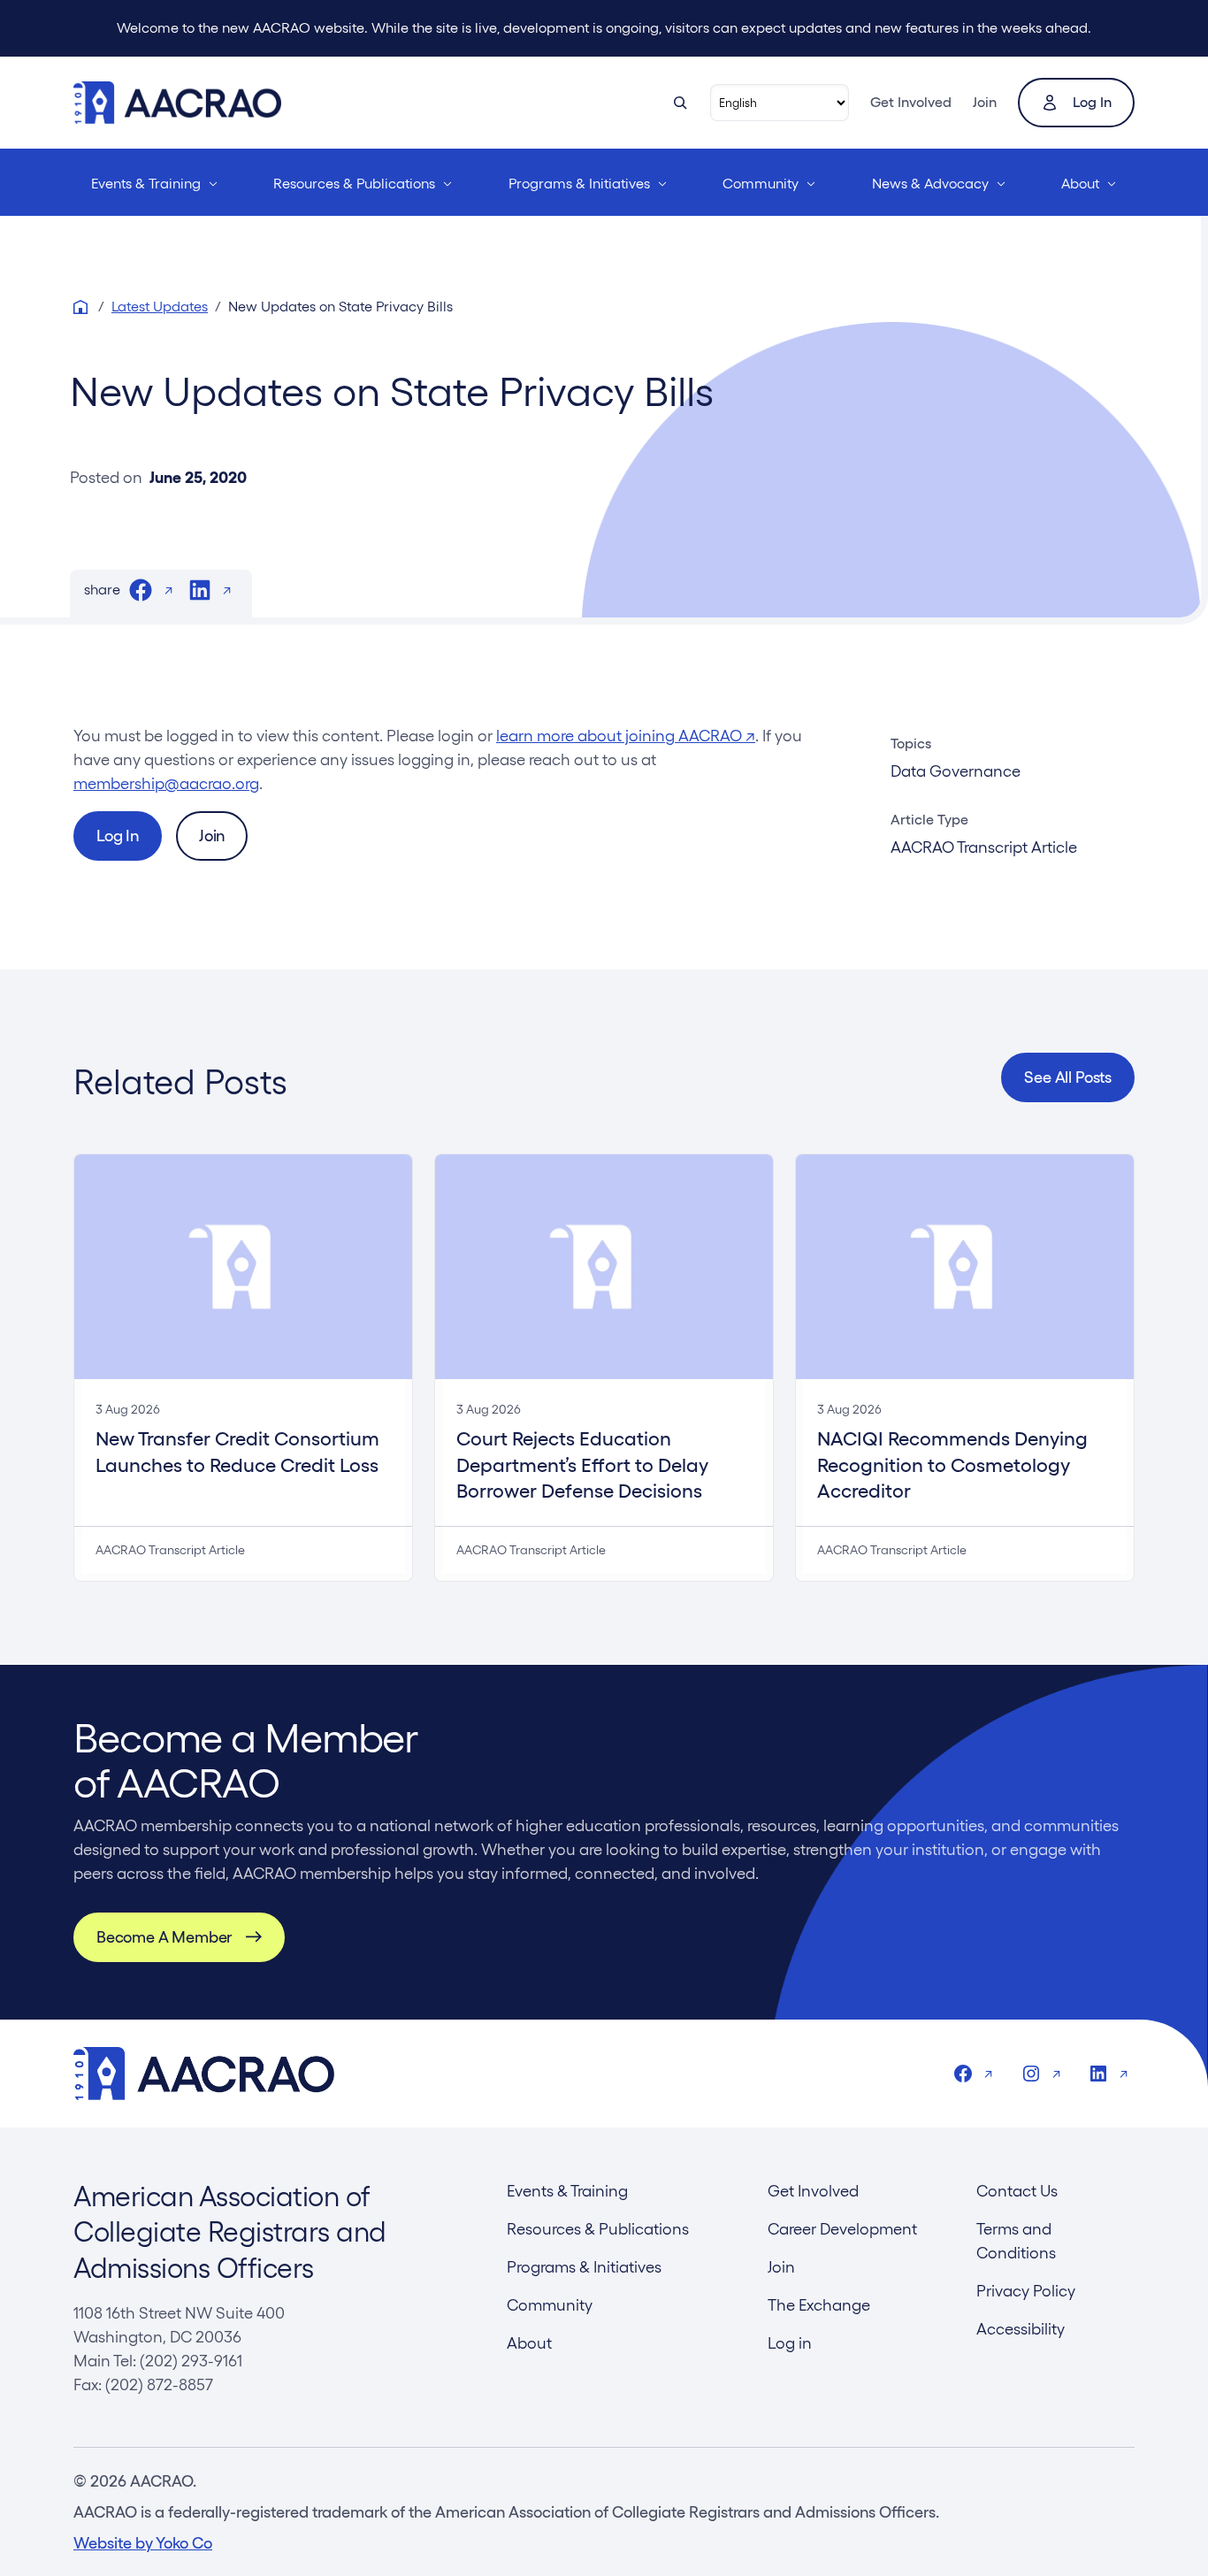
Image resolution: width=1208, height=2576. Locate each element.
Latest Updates (160, 307)
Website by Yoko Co (143, 2543)
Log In (118, 836)
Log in (1092, 102)
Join (985, 102)
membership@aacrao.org (166, 783)
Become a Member (164, 1937)
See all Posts (1068, 1077)
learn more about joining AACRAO (626, 736)
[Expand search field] (680, 103)
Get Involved (911, 102)
